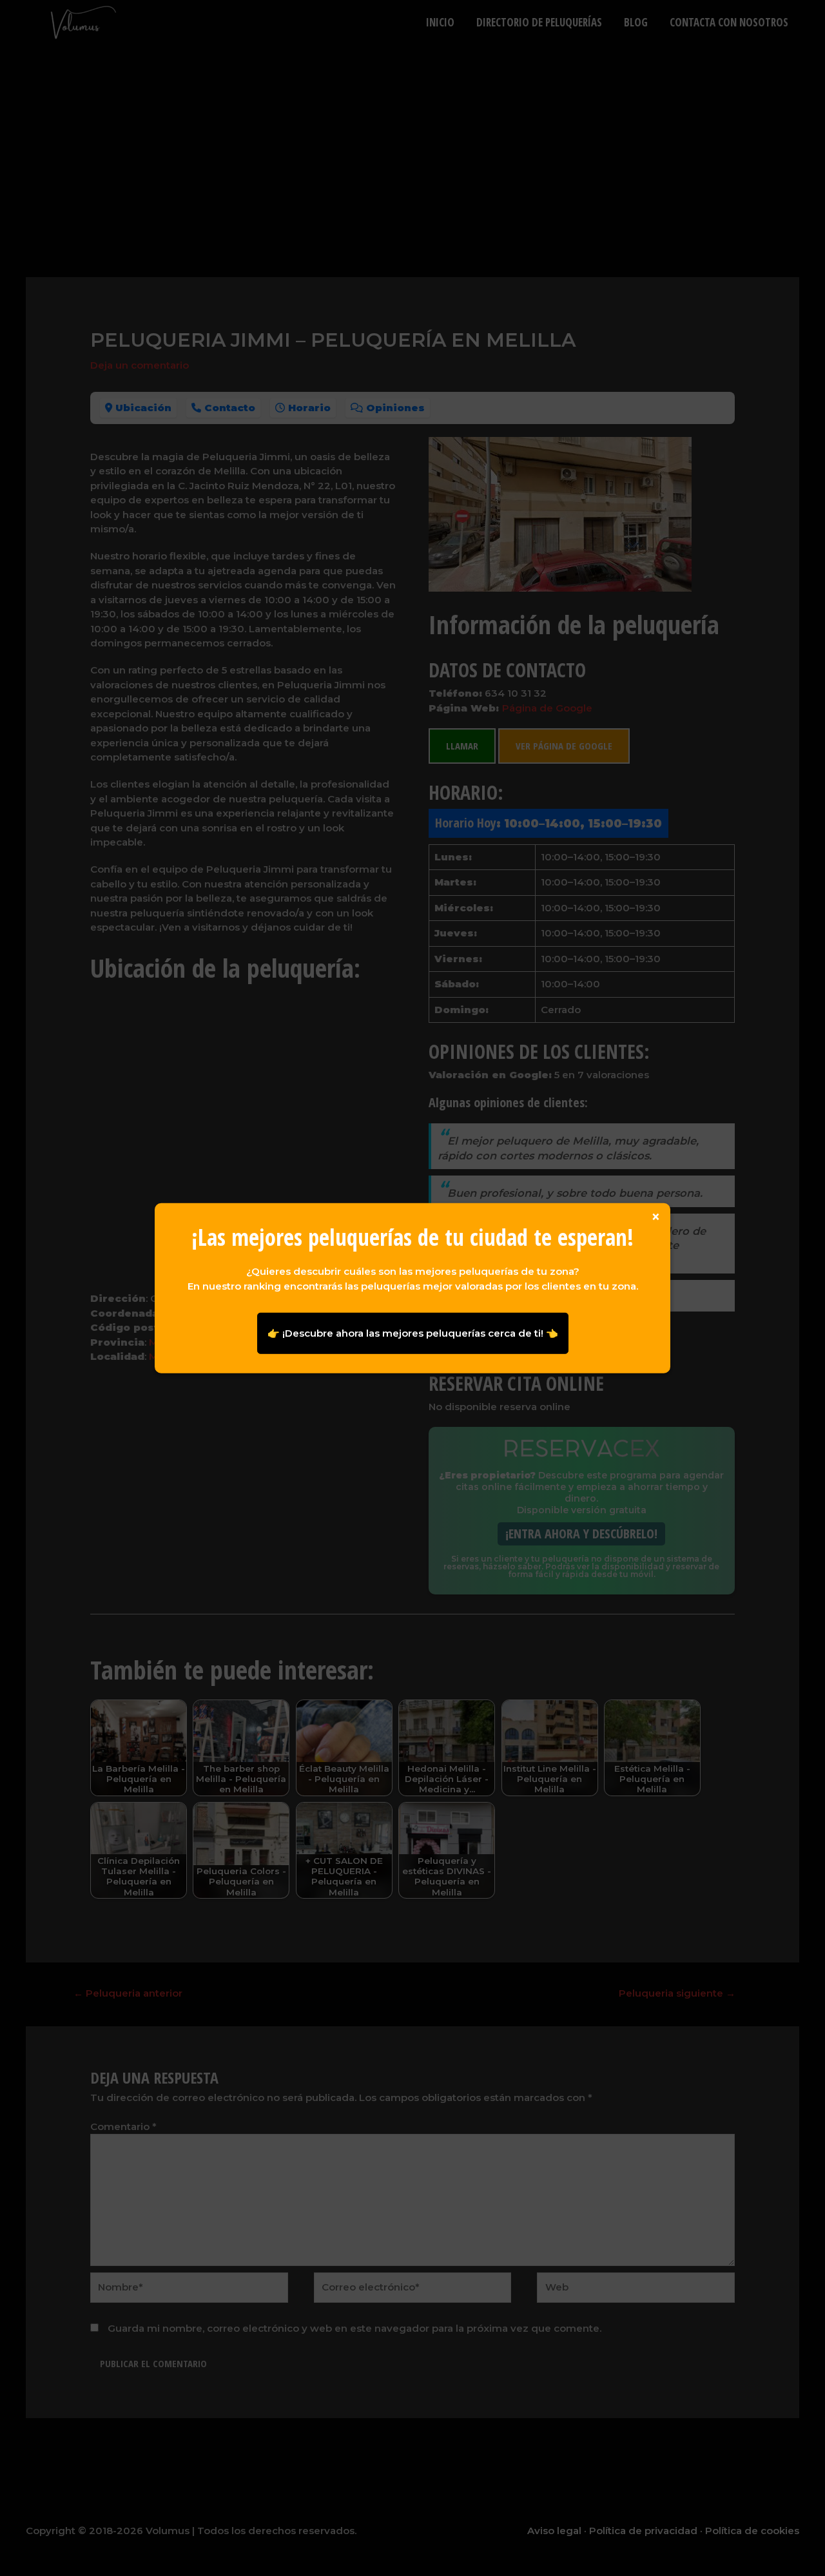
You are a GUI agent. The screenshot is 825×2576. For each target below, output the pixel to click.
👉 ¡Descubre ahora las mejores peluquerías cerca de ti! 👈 (413, 1332)
